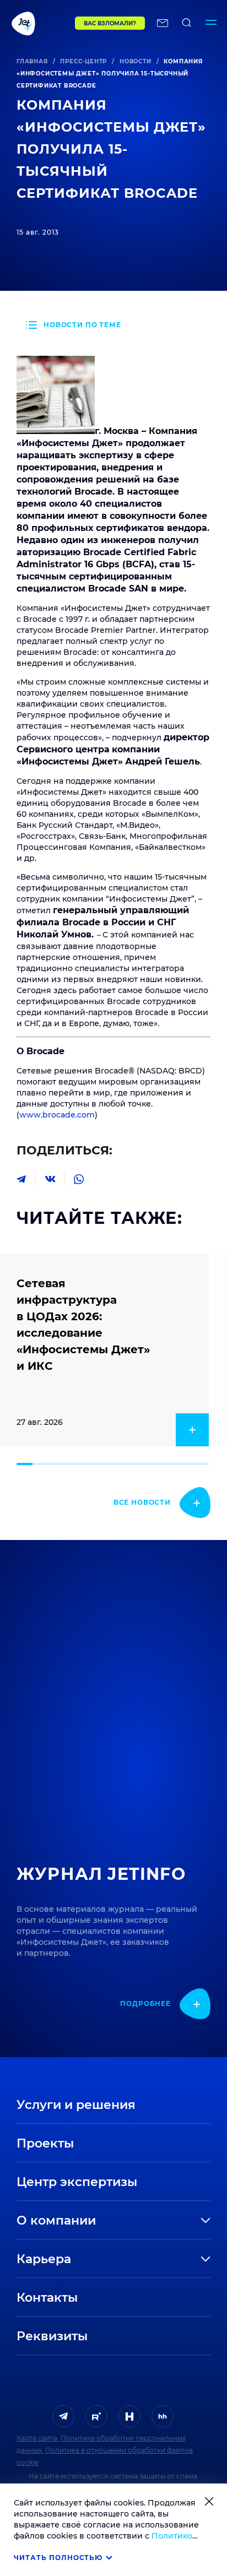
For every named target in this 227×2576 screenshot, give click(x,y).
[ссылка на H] (129, 2416)
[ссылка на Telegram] (63, 2416)
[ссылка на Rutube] (96, 2416)
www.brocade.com (57, 1115)
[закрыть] (209, 2501)
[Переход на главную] (37, 23)
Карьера (44, 2259)
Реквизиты (52, 2336)
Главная (32, 61)
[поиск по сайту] (187, 23)
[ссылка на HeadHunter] (163, 2416)
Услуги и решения (76, 2105)
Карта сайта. (38, 2438)
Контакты (47, 2298)
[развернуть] (163, 2221)
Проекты (45, 2143)
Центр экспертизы (77, 2182)
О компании (56, 2220)
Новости (136, 61)
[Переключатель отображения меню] (211, 23)
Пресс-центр (83, 61)
